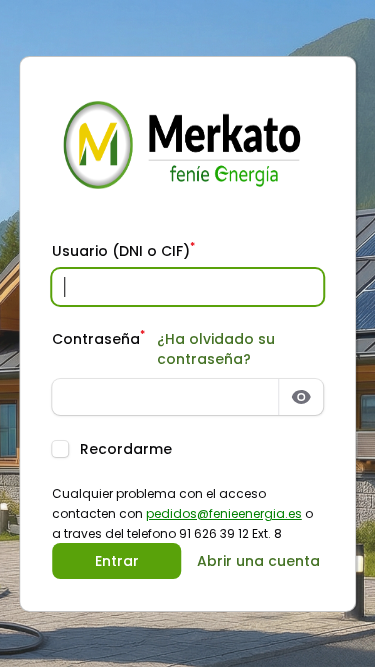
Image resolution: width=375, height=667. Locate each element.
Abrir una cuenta (258, 561)
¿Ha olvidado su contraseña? (216, 349)
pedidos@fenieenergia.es (224, 513)
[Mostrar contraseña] (301, 397)
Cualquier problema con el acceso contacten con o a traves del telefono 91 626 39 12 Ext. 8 (182, 513)
